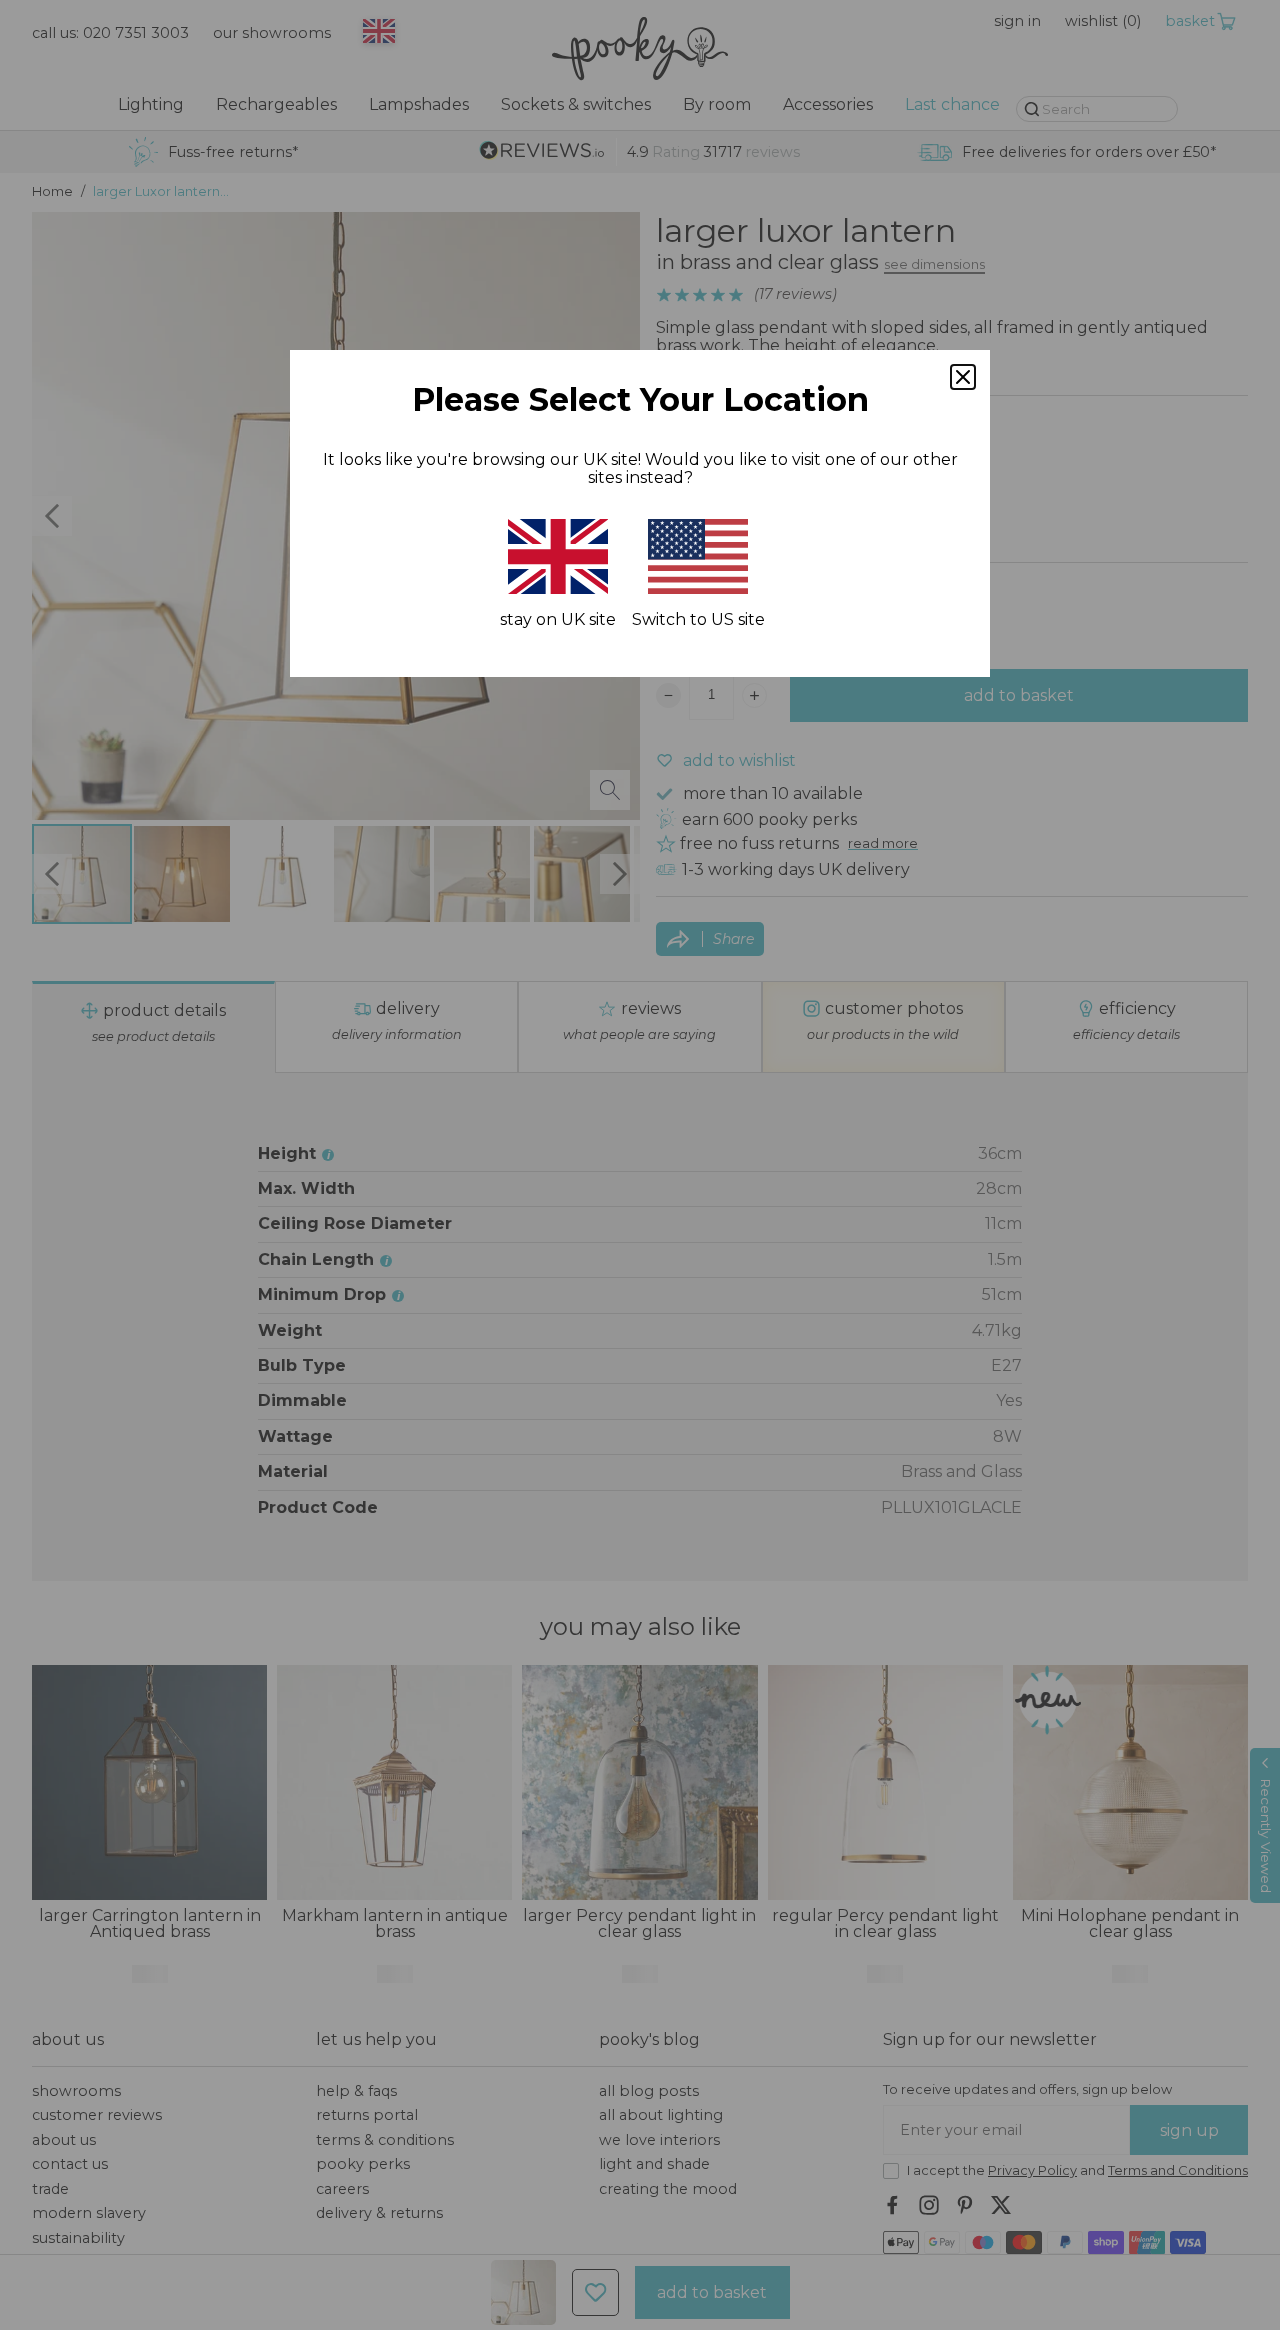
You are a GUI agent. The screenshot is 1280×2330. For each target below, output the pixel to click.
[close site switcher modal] (963, 377)
